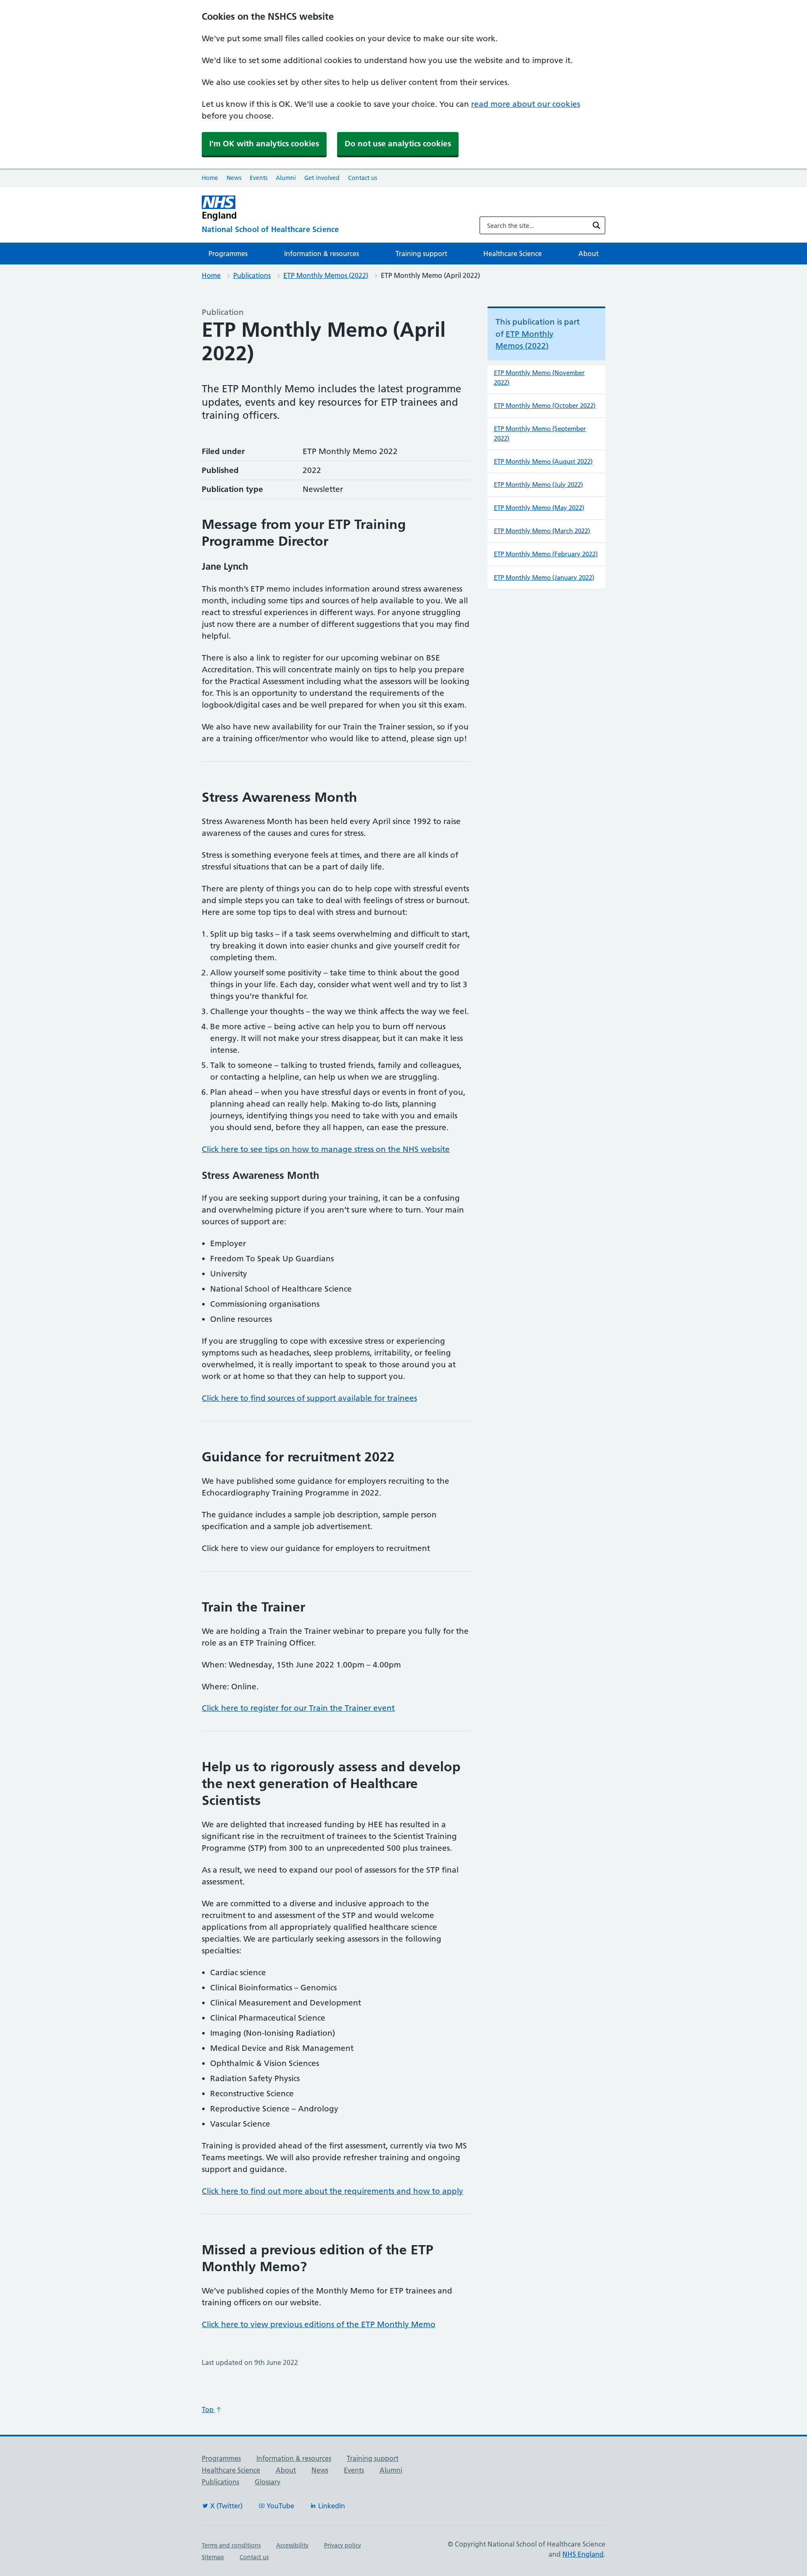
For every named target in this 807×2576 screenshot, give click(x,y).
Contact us (363, 178)
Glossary (268, 2482)
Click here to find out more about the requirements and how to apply (332, 2191)
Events (258, 178)
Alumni (286, 178)
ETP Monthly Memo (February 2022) (546, 554)
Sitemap (213, 2557)
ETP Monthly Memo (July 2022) (538, 485)
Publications (252, 275)
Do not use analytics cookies (398, 144)
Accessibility (292, 2545)
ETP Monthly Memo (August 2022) (543, 461)
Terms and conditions (231, 2545)
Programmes (228, 254)
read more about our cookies (526, 104)
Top (208, 2410)
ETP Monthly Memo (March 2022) (542, 531)
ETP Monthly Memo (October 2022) (545, 406)
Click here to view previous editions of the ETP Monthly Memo (319, 2324)
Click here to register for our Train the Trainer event (298, 1708)
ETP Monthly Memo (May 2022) (539, 508)
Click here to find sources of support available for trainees (309, 1398)
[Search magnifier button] (596, 225)
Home (210, 178)
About (588, 254)
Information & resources (322, 254)
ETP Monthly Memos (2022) (326, 275)
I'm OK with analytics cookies (264, 144)
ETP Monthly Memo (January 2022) (544, 577)
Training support (421, 254)
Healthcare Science (513, 254)
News (234, 178)
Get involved (322, 178)
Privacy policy (343, 2545)
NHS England (583, 2554)
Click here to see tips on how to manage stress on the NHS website (326, 1149)
